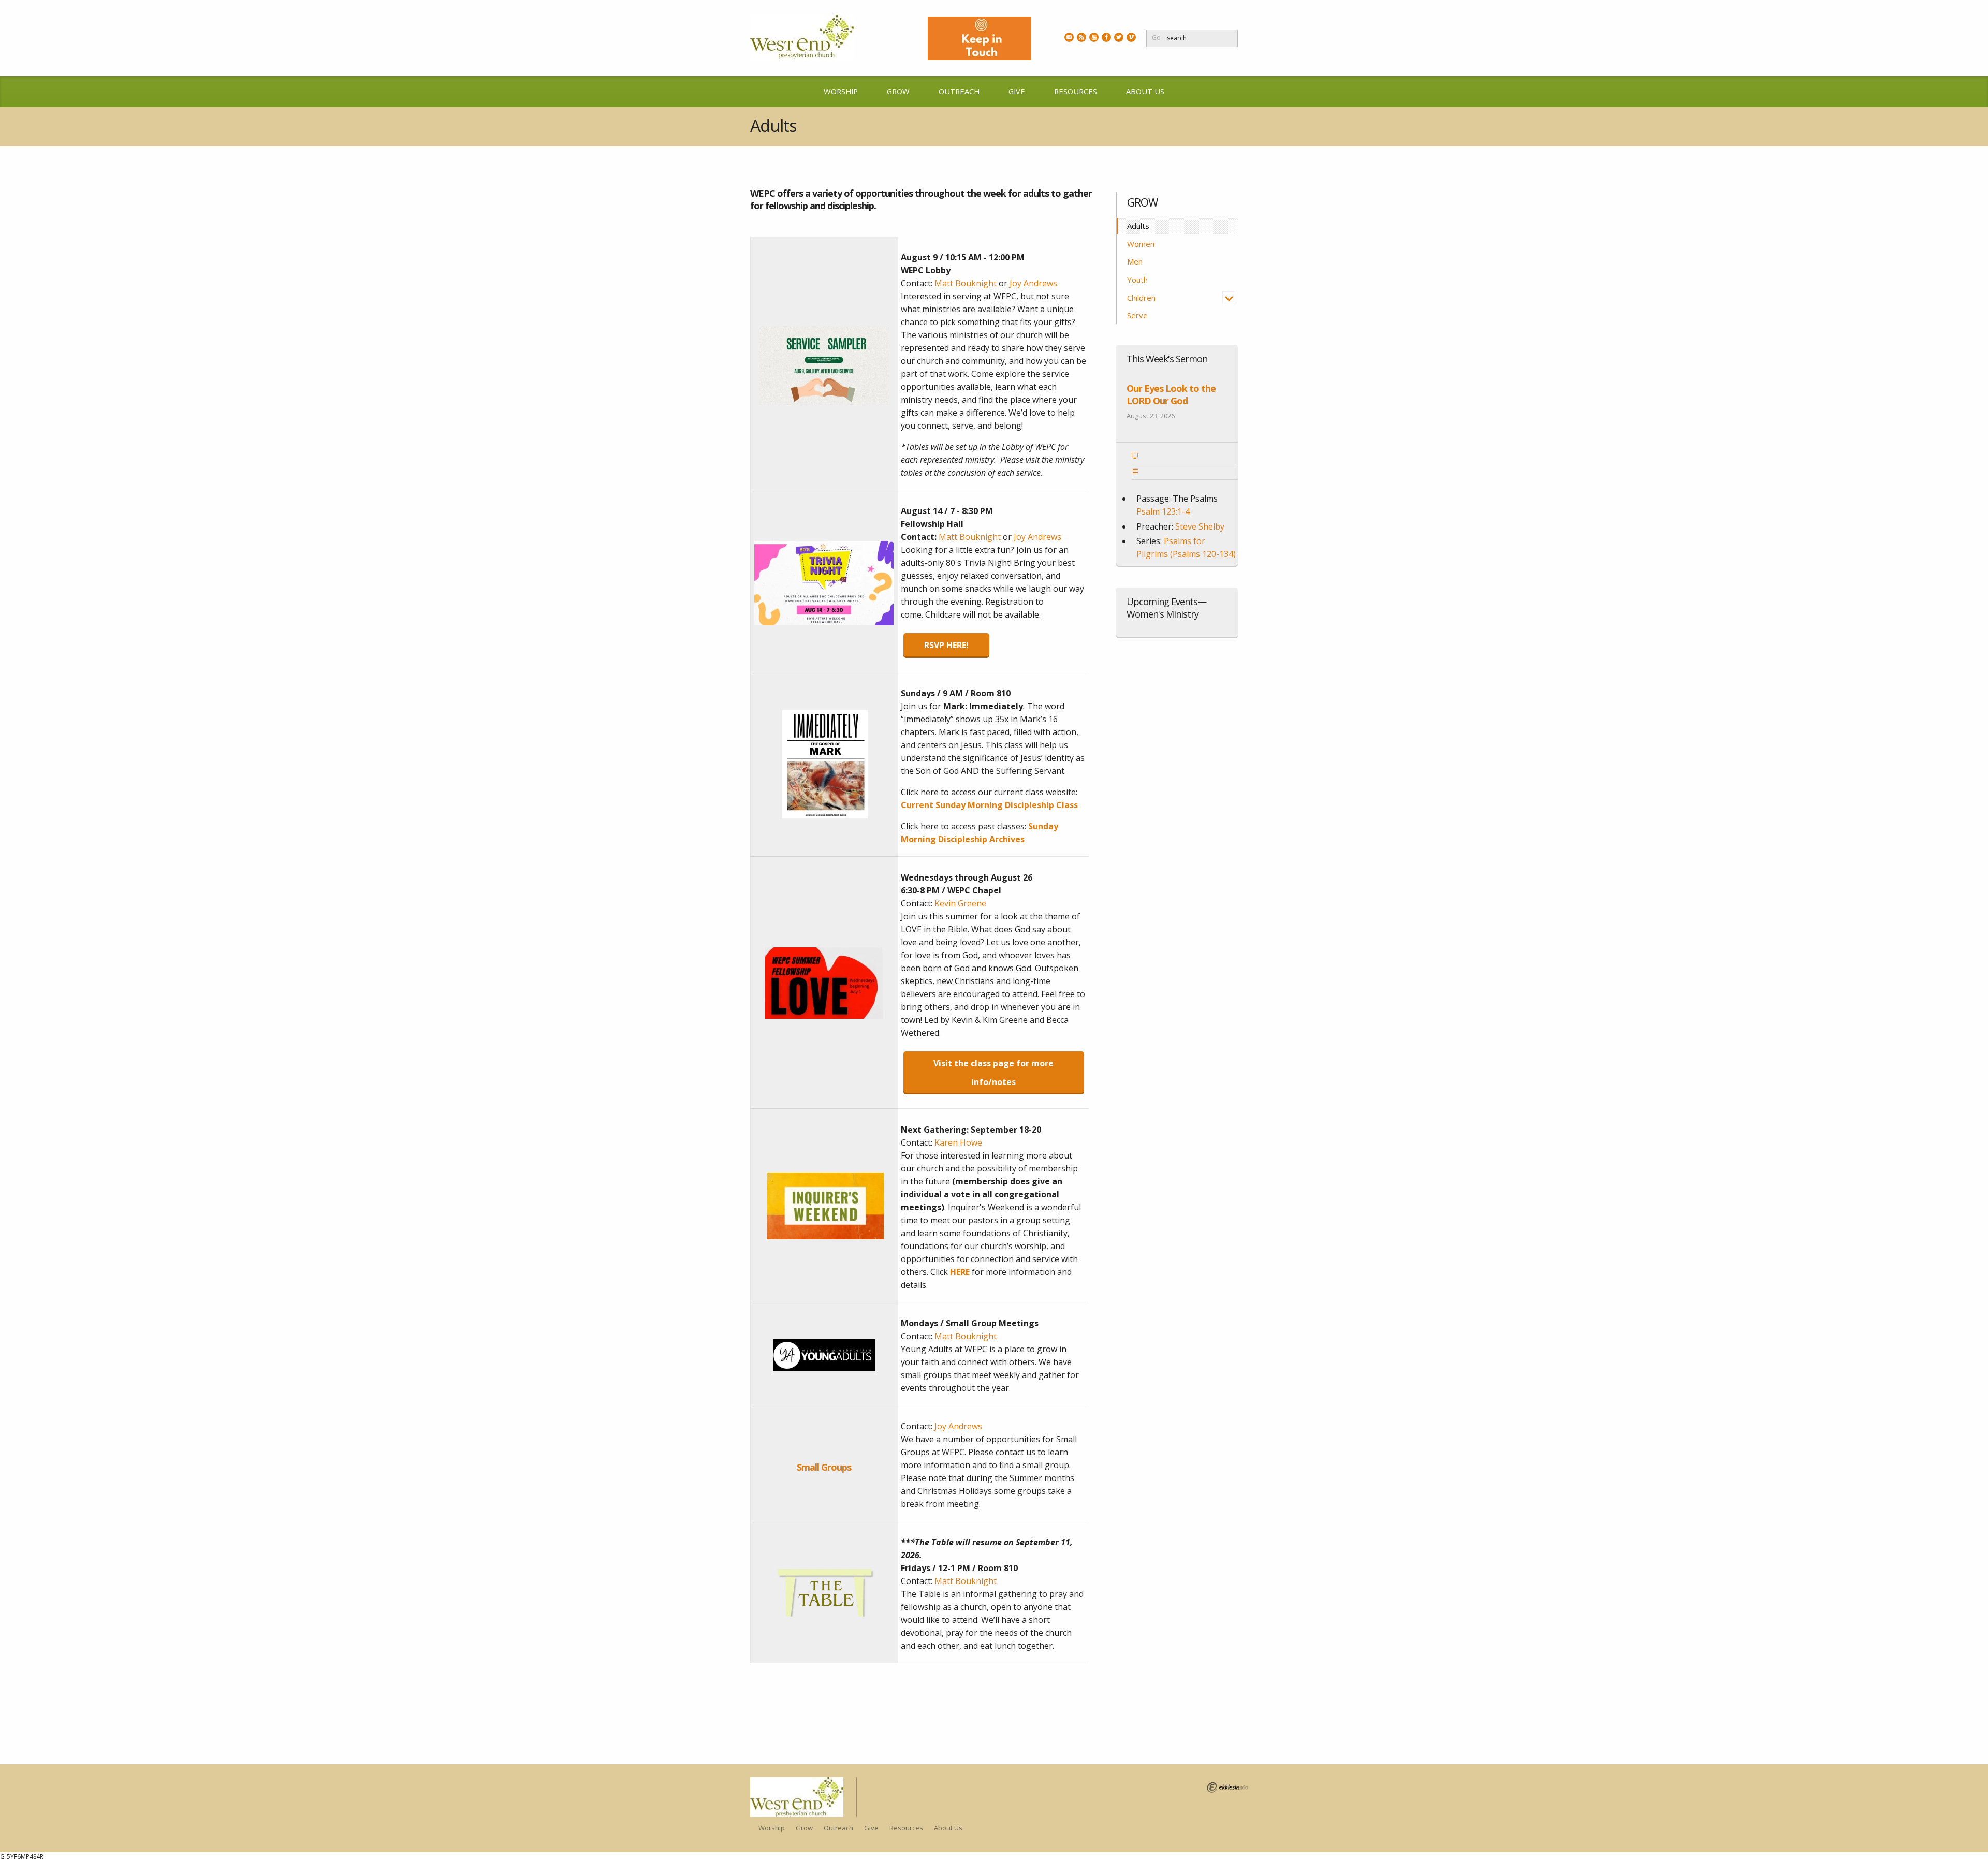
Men (1135, 261)
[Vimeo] (1131, 37)
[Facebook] (1106, 37)
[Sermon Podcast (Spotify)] (1081, 37)
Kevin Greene (960, 903)
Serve (1137, 315)
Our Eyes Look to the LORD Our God (1171, 394)
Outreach (959, 91)
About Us (1145, 91)
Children (1141, 298)
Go (1156, 38)
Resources (1076, 91)
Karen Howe (958, 1142)
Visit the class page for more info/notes (993, 1072)
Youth (1137, 280)
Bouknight (966, 1336)
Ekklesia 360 (1227, 1787)
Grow (898, 91)
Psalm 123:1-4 (1163, 511)
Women (1141, 244)
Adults (1139, 226)
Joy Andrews (1033, 283)
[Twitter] (1119, 37)
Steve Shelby (1200, 526)
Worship (841, 91)
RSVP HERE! (946, 645)
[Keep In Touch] (1069, 37)
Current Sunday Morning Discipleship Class (989, 805)
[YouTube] (1094, 37)
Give (1017, 91)
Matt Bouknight (966, 283)
